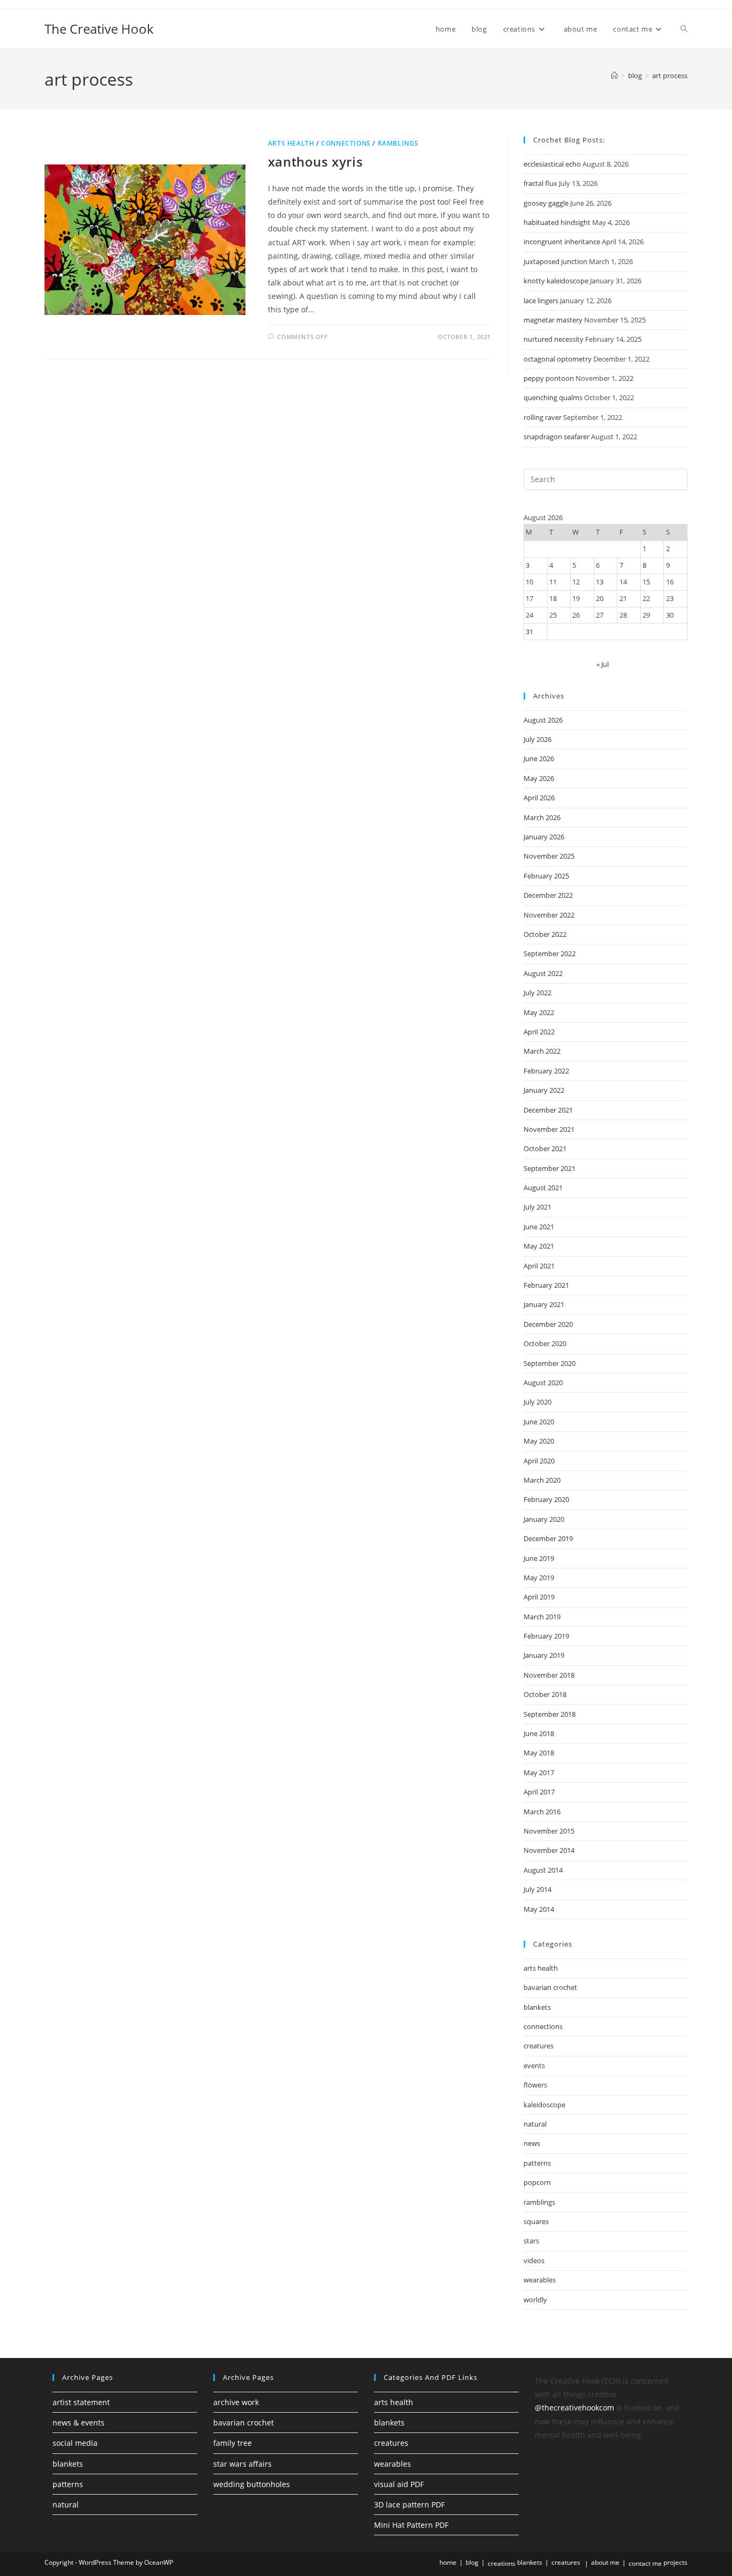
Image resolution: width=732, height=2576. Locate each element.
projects (675, 2562)
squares (536, 2221)
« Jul (603, 664)
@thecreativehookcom (574, 2408)
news (532, 2143)
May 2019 (539, 1578)
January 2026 (544, 837)
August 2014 (543, 1870)
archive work (236, 2402)
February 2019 (546, 1636)
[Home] (614, 76)
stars (531, 2241)
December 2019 (548, 1538)
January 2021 (544, 1304)
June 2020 (539, 1422)
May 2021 (539, 1246)
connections (346, 143)
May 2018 (539, 1753)
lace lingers (541, 301)
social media (75, 2443)
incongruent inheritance (562, 242)
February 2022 (546, 1071)
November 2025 (549, 856)
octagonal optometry (558, 359)
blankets (537, 2007)
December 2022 (548, 895)
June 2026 (539, 758)
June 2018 (539, 1733)
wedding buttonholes (252, 2484)
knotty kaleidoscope (556, 281)
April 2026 (539, 798)
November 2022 (549, 915)
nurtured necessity (554, 339)
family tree (233, 2443)
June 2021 (539, 1227)
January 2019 (544, 1655)
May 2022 (539, 1012)
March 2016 (542, 1812)
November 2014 (549, 1850)
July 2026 (537, 739)
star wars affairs (242, 2464)
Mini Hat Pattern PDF (411, 2525)
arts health (291, 143)
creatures (539, 2046)
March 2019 (542, 1617)
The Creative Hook (99, 29)
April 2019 (539, 1597)
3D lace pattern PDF (409, 2504)
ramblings (398, 143)
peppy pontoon (549, 378)
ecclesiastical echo (552, 164)
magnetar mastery (553, 320)
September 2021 (550, 1168)
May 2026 (539, 778)
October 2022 (545, 934)
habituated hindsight (557, 222)
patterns (537, 2163)
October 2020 (545, 1343)
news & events (79, 2423)
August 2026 (543, 720)
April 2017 (539, 1792)
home (448, 2562)
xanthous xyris (315, 162)
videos (534, 2260)
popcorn (537, 2182)
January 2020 (544, 1519)
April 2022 (539, 1032)
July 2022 (537, 993)
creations (502, 2563)
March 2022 (542, 1051)
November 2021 (549, 1129)
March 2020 (542, 1480)
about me (605, 2562)
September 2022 (550, 953)
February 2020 (546, 1499)
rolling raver (543, 417)
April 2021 (539, 1266)
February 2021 (546, 1285)
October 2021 (545, 1148)
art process (670, 76)
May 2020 (539, 1441)
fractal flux (540, 183)
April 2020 (539, 1461)
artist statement (81, 2402)
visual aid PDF (399, 2484)
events (534, 2066)
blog (472, 2562)
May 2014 (539, 1909)
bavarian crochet (550, 1987)
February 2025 (546, 876)
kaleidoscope (544, 2105)
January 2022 (544, 1090)
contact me (645, 2563)
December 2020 (548, 1324)
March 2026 (542, 817)
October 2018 (545, 1694)
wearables (540, 2280)
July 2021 (537, 1207)
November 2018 (549, 1675)
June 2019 (539, 1558)
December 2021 (548, 1110)
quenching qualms (553, 397)
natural (535, 2124)
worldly (535, 2300)
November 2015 (549, 1831)
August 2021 (543, 1188)
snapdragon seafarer (557, 437)
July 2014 (537, 1889)
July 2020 (537, 1402)
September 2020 (550, 1363)
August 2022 (543, 973)
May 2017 (539, 1773)
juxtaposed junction (555, 261)
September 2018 (550, 1714)
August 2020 (543, 1383)
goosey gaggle (546, 203)
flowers (535, 2085)
